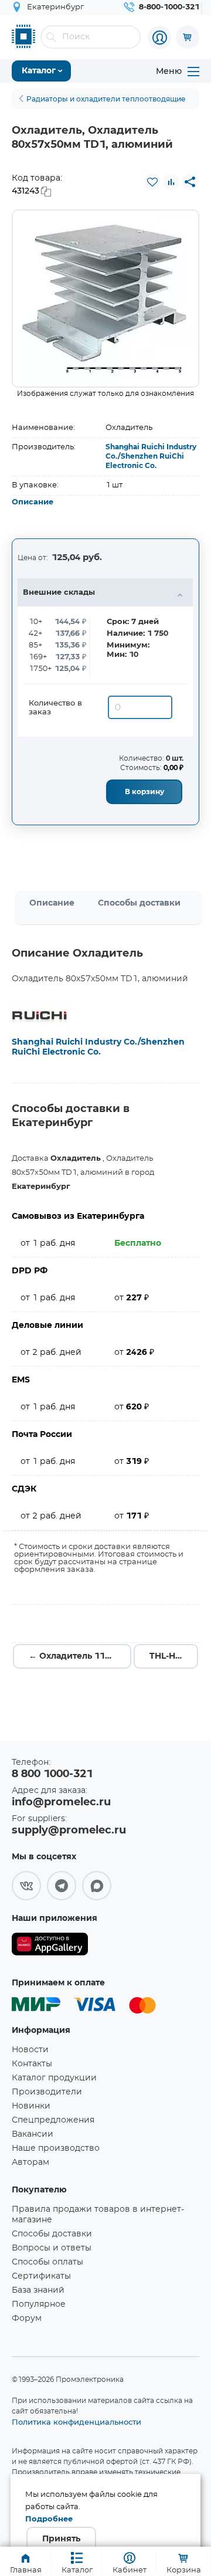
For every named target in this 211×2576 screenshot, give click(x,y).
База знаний (38, 2290)
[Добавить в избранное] (152, 182)
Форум (27, 2319)
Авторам (30, 2163)
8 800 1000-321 (52, 1774)
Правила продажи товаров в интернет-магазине (98, 2215)
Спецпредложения (53, 2120)
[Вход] (159, 38)
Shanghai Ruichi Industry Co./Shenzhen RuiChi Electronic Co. (151, 456)
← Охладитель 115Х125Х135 (80, 1656)
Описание (33, 502)
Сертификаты (41, 2276)
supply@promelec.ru (69, 1831)
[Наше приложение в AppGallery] (50, 1946)
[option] (105, 299)
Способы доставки (139, 903)
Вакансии (33, 2134)
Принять (61, 2539)
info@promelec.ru (61, 1802)
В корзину (144, 792)
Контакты (32, 2064)
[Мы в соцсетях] (26, 1886)
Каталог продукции (54, 2078)
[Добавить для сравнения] (171, 182)
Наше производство (56, 2148)
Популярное (39, 2304)
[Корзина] (188, 37)
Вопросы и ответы (52, 2248)
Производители (47, 2092)
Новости (30, 2050)
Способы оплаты (47, 2262)
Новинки (31, 2106)
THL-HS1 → (173, 1656)
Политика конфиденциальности (76, 2422)
